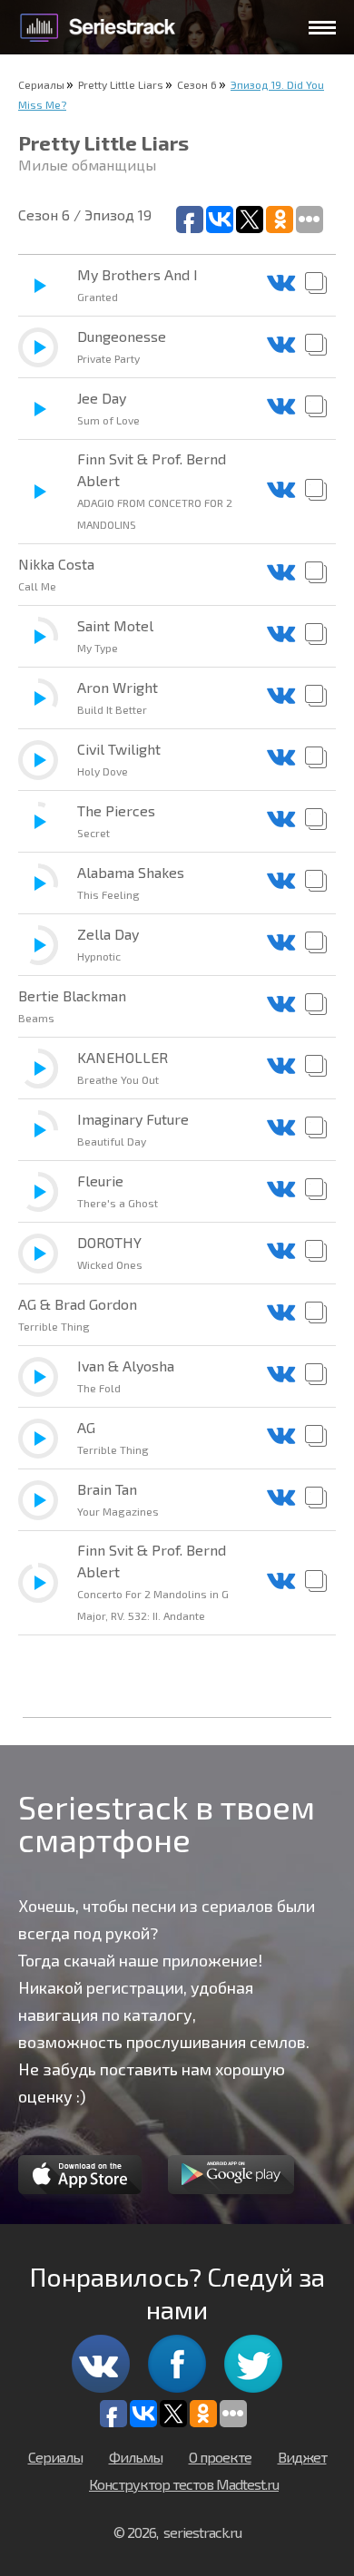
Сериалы (41, 84)
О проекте (220, 2457)
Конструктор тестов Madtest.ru (184, 2484)
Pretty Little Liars (121, 84)
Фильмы (136, 2457)
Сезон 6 (197, 84)
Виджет (302, 2457)
